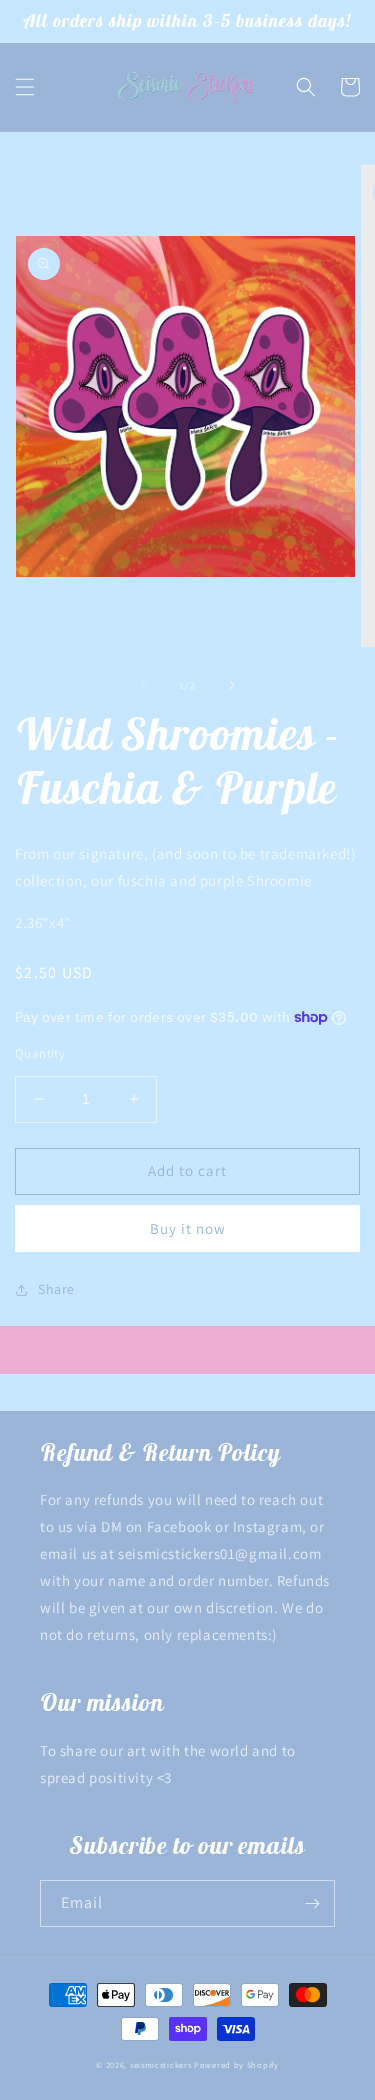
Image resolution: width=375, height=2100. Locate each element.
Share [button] (56, 1289)
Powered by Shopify (236, 2064)
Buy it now (188, 1228)
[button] (25, 87)
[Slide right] (232, 685)
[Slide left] (144, 685)
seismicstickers (161, 2064)
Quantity (40, 1053)
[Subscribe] (312, 1903)
